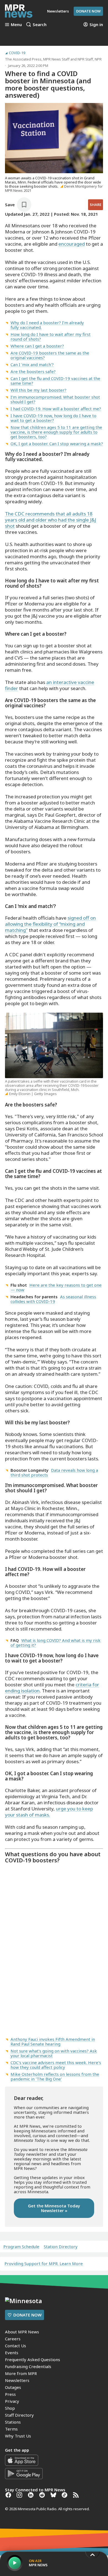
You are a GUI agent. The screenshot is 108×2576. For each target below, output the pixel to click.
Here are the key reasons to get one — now (56, 1287)
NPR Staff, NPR (90, 59)
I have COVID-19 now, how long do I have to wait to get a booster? (53, 418)
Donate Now (88, 11)
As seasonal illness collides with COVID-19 (53, 1299)
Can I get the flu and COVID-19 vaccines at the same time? (55, 381)
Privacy (12, 2401)
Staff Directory (19, 2415)
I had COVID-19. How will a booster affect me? (56, 409)
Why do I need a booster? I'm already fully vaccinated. (47, 325)
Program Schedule (21, 2247)
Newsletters (17, 2380)
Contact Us (16, 2346)
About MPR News (22, 2332)
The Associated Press (23, 59)
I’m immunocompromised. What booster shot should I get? (55, 399)
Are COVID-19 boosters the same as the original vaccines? (50, 355)
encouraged (72, 244)
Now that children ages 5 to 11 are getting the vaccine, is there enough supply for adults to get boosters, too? (56, 432)
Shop (10, 2408)
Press (10, 2394)
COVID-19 (17, 53)
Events (12, 2353)
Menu (16, 24)
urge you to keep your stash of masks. (49, 1812)
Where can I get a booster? (37, 346)
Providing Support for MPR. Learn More (44, 2263)
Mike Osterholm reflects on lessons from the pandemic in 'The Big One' (55, 2076)
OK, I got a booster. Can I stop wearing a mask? (57, 444)
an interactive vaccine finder (50, 685)
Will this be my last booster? (38, 390)
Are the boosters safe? (33, 371)
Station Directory (61, 2247)
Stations (13, 2422)
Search (40, 24)
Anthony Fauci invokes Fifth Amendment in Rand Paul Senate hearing (53, 2042)
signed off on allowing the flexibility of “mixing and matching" (50, 924)
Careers (13, 2339)
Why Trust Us (18, 2436)
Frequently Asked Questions (33, 2359)
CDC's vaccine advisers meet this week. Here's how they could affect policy (56, 2065)
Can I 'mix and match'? (32, 364)
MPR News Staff (56, 59)
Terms (11, 2429)
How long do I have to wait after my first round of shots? (51, 337)
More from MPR (21, 2373)
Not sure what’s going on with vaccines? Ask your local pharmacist (54, 2053)
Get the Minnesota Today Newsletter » (54, 2208)
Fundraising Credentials (28, 2366)
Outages (13, 2387)
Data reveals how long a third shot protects (54, 1472)
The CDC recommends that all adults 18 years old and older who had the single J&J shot (51, 520)
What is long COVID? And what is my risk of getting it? (56, 1643)
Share (96, 205)
